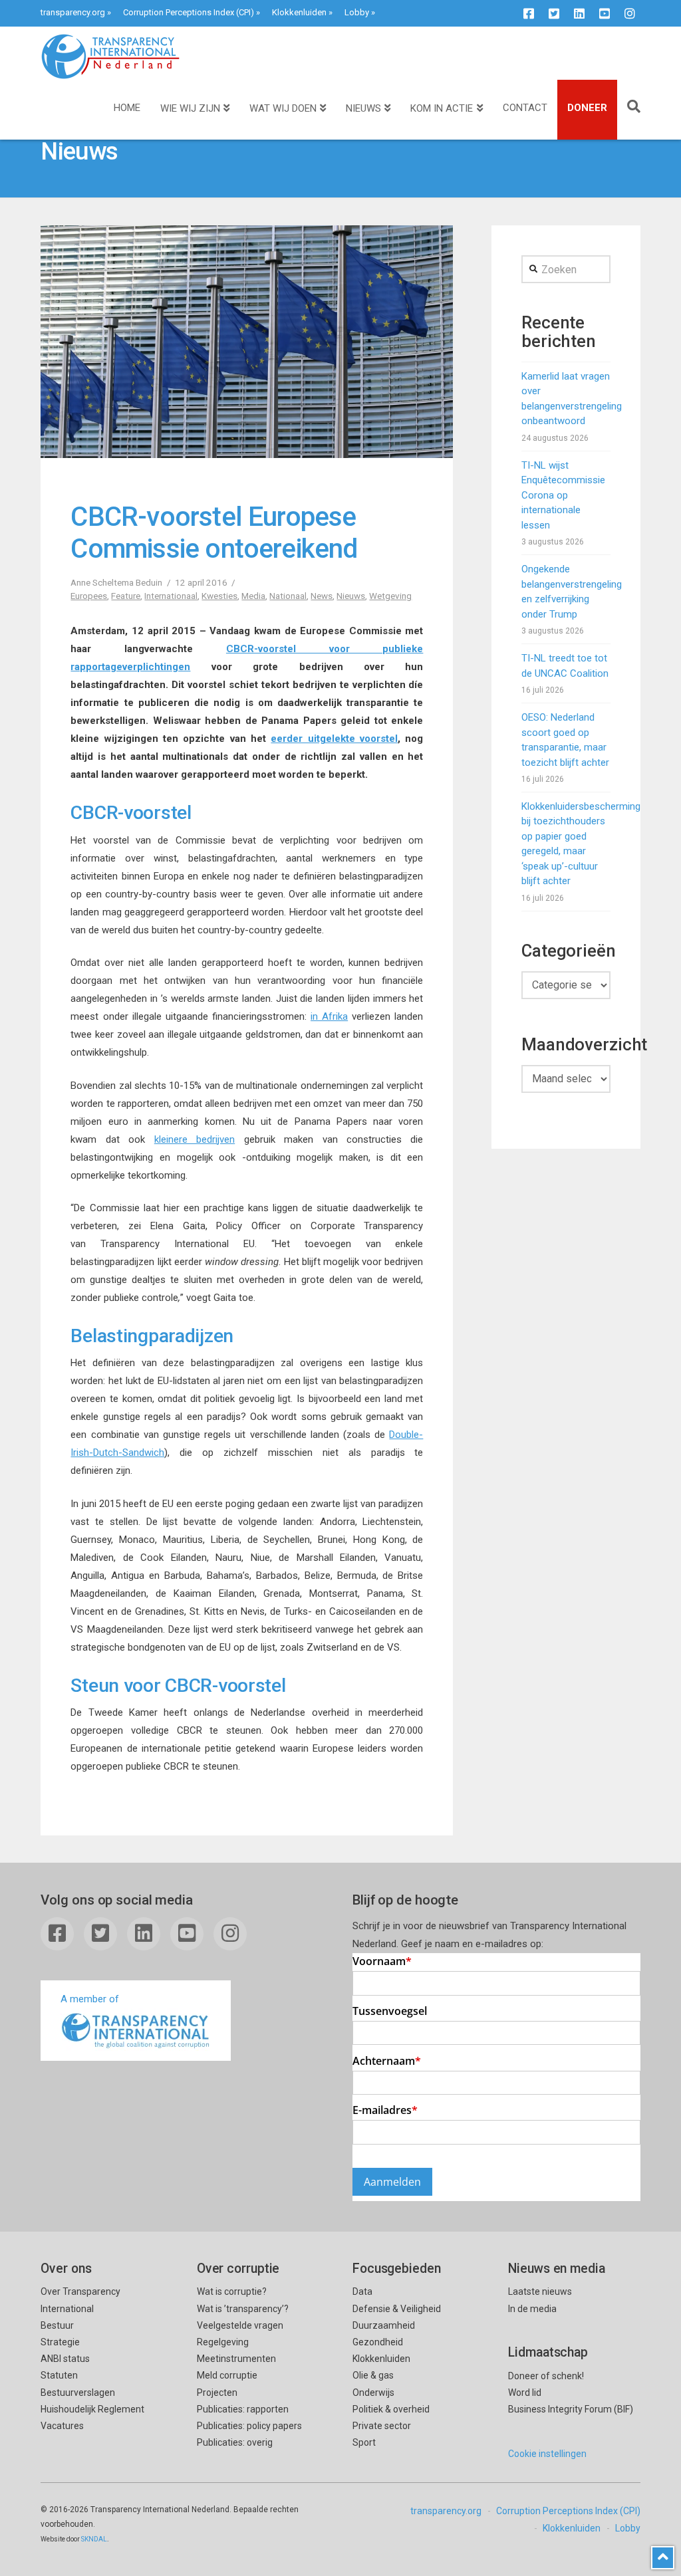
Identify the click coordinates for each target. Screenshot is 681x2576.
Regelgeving (223, 2342)
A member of (90, 1999)
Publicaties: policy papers (249, 2426)
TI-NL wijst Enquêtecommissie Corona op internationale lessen (563, 495)
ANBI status (65, 2359)
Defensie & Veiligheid (397, 2309)
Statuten (59, 2375)
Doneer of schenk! (546, 2376)
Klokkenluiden (299, 12)
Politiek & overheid (391, 2409)
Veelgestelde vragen (240, 2325)
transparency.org (73, 12)
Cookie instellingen (547, 2454)
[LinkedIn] (579, 13)
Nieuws (351, 596)
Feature (126, 596)
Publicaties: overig (235, 2442)
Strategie (60, 2342)
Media (253, 596)
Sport (364, 2442)
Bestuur (57, 2325)
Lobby (357, 12)
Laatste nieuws (540, 2291)
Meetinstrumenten (236, 2359)
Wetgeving (390, 596)
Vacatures (62, 2426)
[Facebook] (529, 13)
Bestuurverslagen (78, 2393)
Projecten (217, 2393)
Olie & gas (373, 2375)
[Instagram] (630, 13)
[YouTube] (605, 13)
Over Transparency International (80, 2300)
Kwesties (219, 596)
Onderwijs (373, 2393)
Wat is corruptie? (232, 2291)
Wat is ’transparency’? (243, 2309)
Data (362, 2291)
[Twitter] (554, 13)
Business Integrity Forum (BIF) (571, 2409)
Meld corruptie (227, 2375)
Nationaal (288, 596)
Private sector (382, 2426)
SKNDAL (94, 2539)
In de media (532, 2309)
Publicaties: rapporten (243, 2409)
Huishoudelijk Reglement (92, 2409)
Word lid (525, 2393)
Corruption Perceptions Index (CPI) (189, 12)
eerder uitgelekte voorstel (334, 739)
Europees (89, 596)
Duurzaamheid (384, 2325)
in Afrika (329, 1016)
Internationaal (171, 596)
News (322, 596)
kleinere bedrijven (195, 1139)
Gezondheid (378, 2342)
